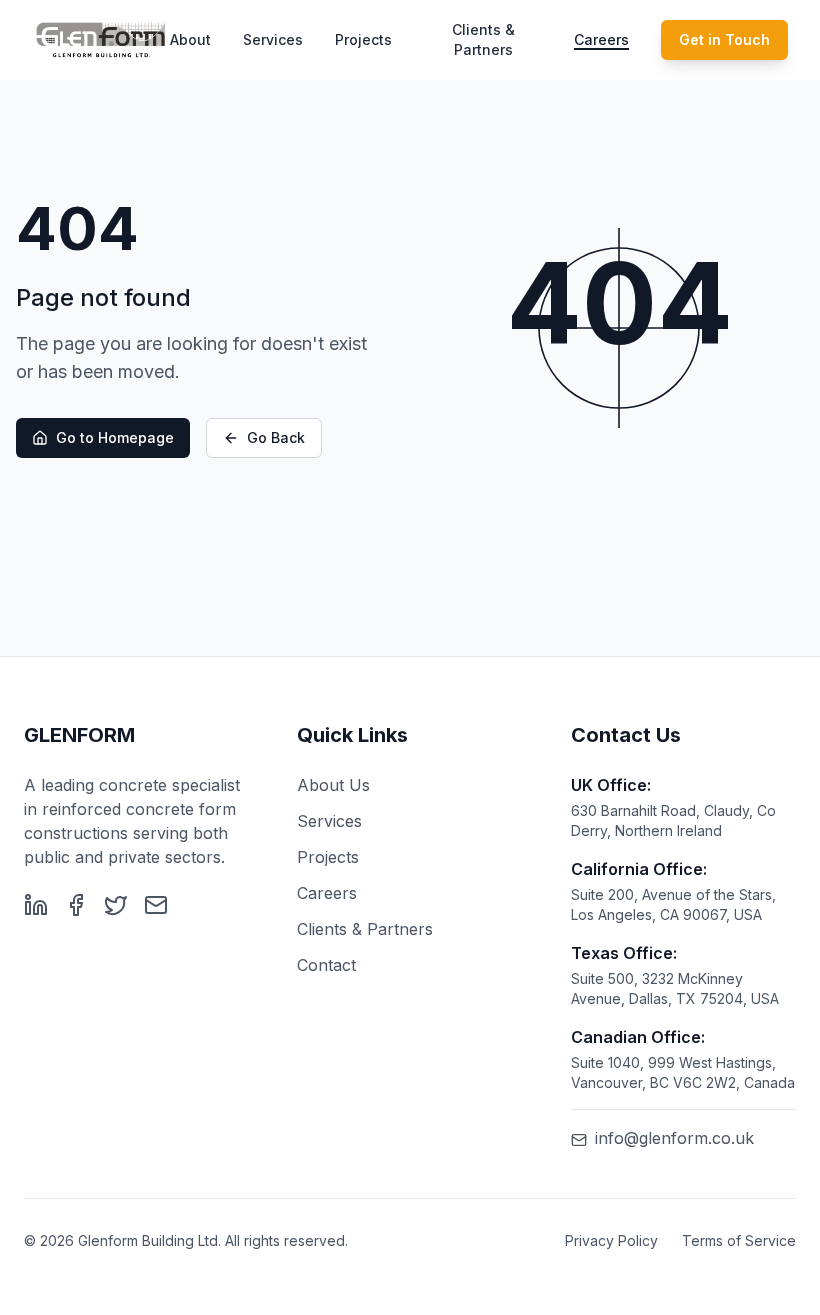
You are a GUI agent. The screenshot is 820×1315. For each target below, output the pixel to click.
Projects (363, 39)
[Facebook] (76, 905)
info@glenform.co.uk (674, 1138)
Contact (326, 965)
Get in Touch (724, 39)
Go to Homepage (115, 437)
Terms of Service (739, 1240)
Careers (601, 39)
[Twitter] (116, 905)
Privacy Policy (611, 1240)
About (190, 39)
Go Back (276, 437)
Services (273, 39)
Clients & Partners (483, 39)
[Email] (156, 905)
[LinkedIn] (36, 905)
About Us (333, 785)
